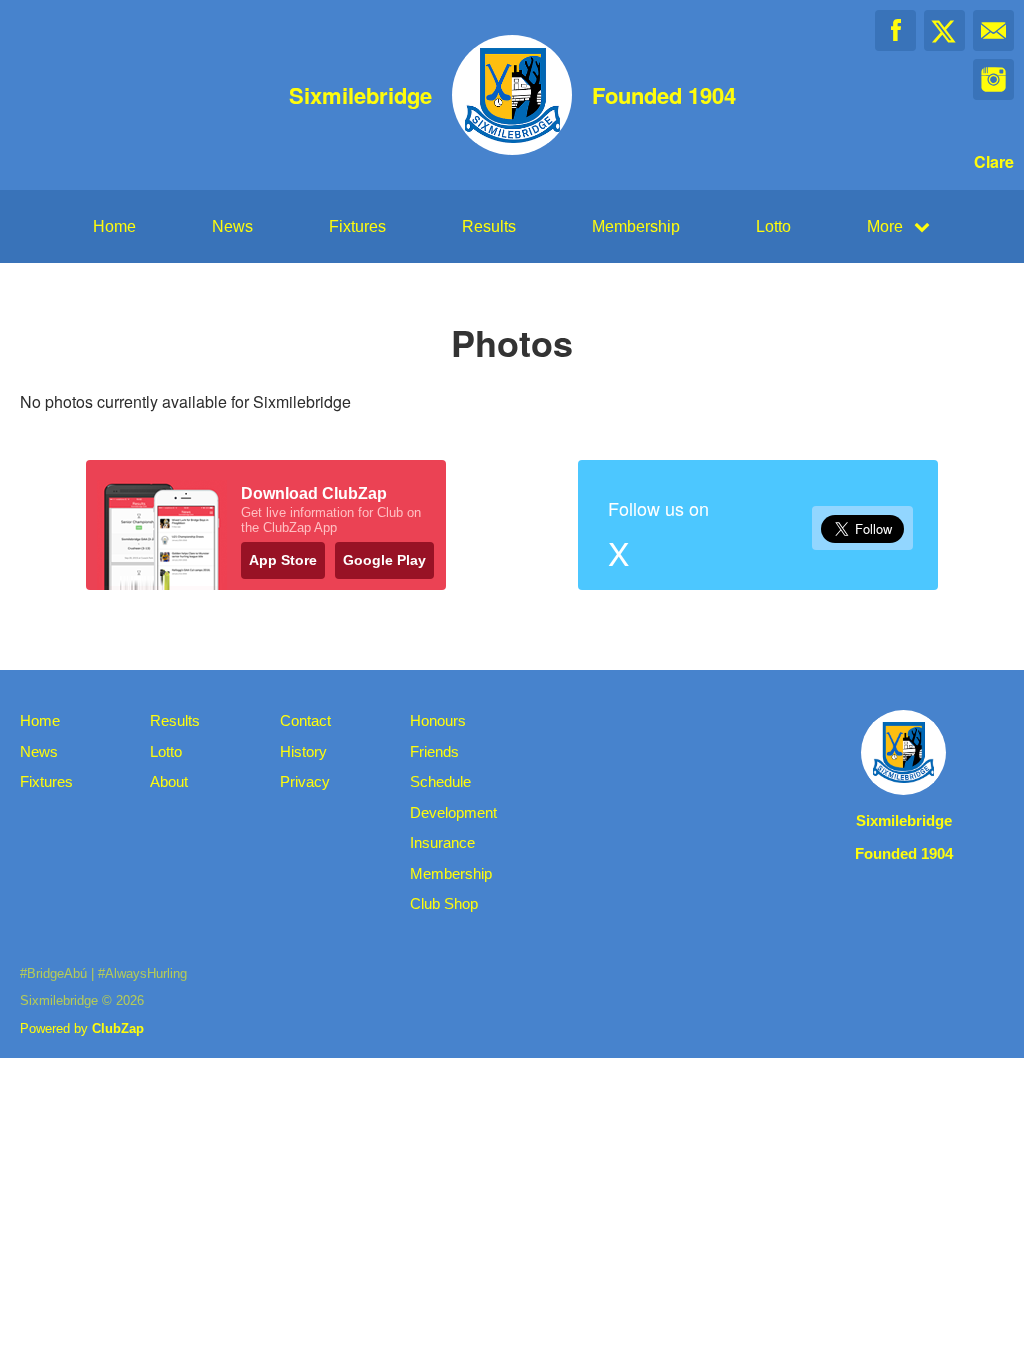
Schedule (440, 781)
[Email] (993, 30)
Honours (438, 720)
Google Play (384, 560)
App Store (283, 560)
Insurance (442, 842)
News (232, 226)
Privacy (305, 781)
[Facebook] (895, 30)
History (303, 751)
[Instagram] (993, 79)
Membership (636, 226)
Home (114, 226)
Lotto (773, 226)
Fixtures (357, 226)
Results (489, 226)
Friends (434, 751)
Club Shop (444, 903)
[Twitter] (944, 30)
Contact (305, 720)
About (169, 781)
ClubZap (118, 1028)
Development (453, 812)
